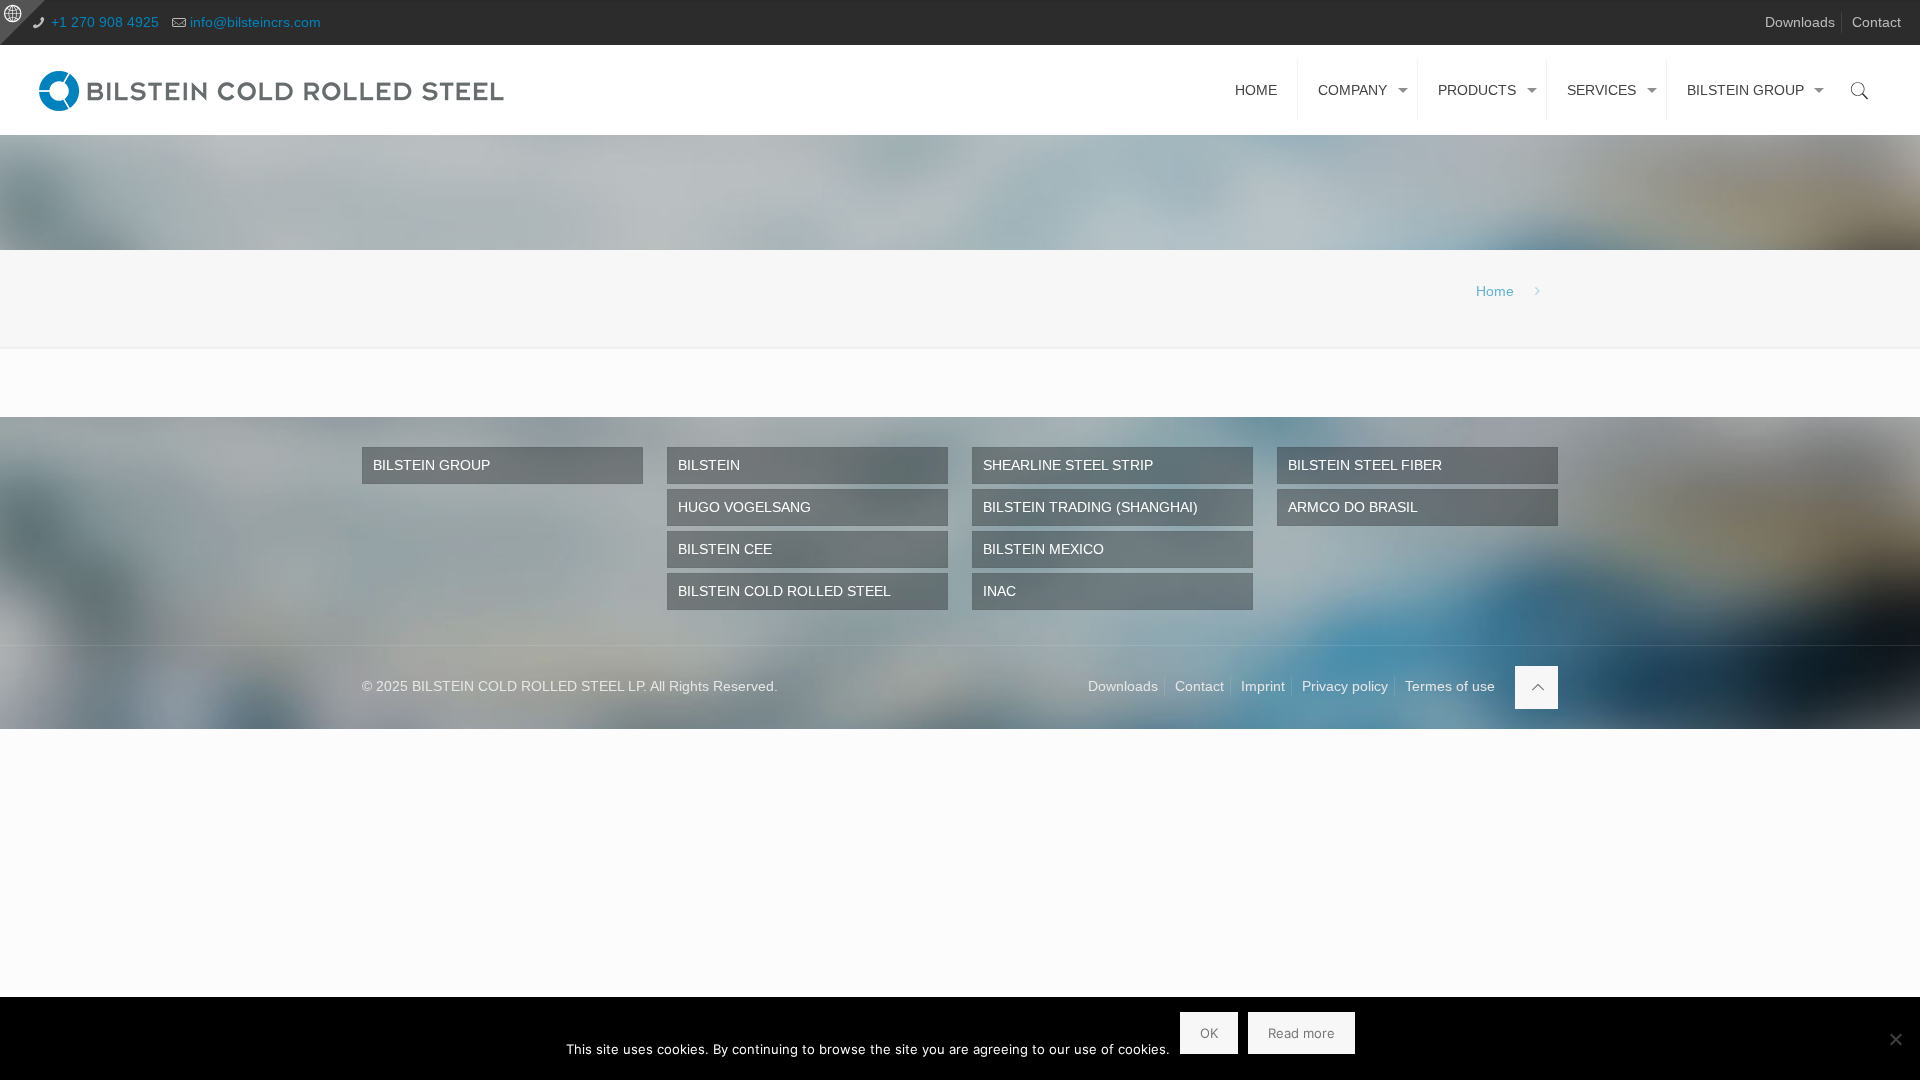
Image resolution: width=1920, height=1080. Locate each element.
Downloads (1800, 22)
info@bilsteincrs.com (255, 22)
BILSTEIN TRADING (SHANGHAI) (1090, 507)
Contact (1876, 22)
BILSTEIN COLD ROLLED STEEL (784, 591)
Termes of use (1450, 686)
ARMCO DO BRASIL (1353, 507)
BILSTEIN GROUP (431, 465)
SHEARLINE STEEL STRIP (1068, 465)
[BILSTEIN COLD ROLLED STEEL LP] (276, 90)
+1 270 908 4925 (105, 22)
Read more (1301, 1033)
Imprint (1263, 686)
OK (1209, 1033)
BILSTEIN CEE (725, 549)
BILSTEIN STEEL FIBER (1365, 465)
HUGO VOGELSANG (744, 507)
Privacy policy (1345, 686)
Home (1495, 291)
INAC (999, 591)
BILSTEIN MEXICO (1043, 549)
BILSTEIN (709, 465)
